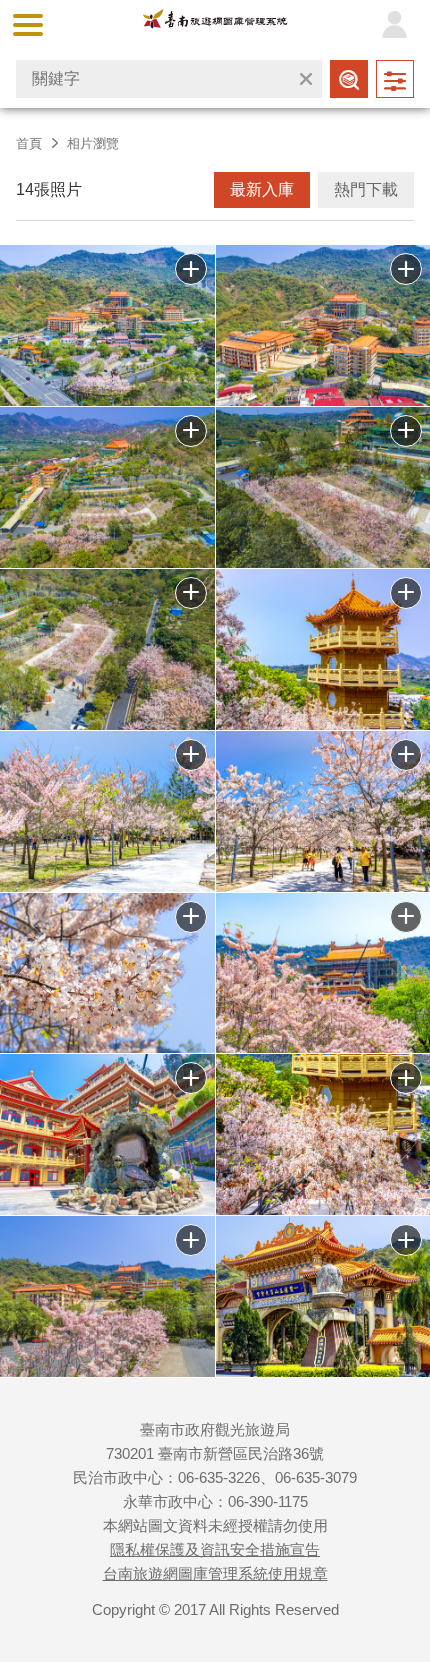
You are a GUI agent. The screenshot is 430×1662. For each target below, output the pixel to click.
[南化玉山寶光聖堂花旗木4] (107, 1134)
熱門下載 (366, 189)
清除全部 (306, 79)
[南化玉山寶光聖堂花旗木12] (107, 487)
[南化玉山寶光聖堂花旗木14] (107, 325)
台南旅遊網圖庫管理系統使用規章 (215, 1573)
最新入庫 (262, 189)
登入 (394, 25)
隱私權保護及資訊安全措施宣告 (215, 1549)
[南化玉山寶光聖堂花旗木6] (107, 973)
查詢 (349, 79)
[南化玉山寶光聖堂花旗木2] (107, 1296)
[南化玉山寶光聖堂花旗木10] (107, 649)
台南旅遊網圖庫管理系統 (215, 23)
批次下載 (191, 269)
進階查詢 (395, 79)
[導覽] (28, 25)
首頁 (29, 143)
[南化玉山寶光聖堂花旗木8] (107, 811)
